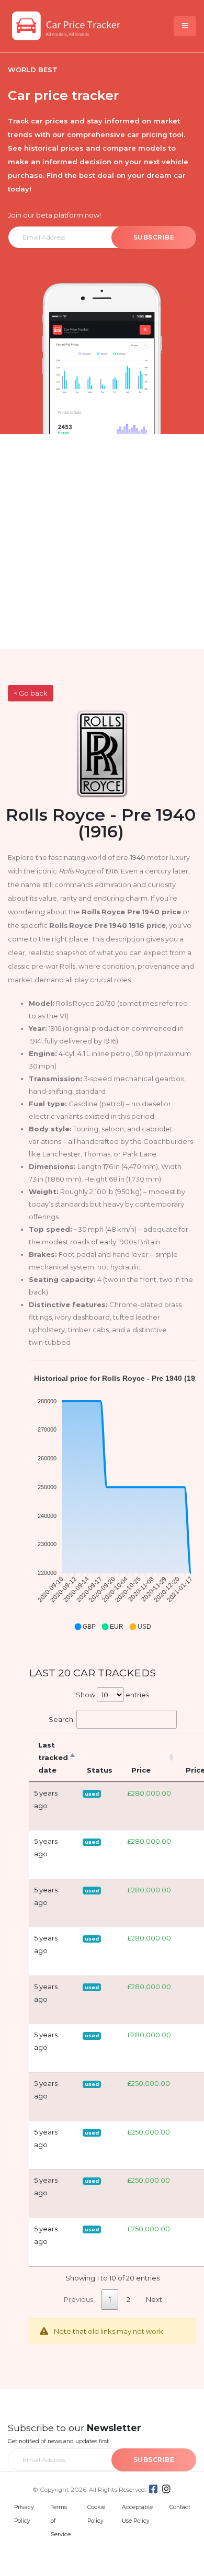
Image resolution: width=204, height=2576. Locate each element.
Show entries (112, 1695)
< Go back (30, 693)
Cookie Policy (96, 2514)
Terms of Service (61, 2521)
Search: (62, 1719)
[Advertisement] (102, 541)
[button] (85, 1627)
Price (141, 1770)
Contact (180, 2507)
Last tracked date (53, 1757)
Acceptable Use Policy (137, 2514)
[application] (112, 1503)
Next (154, 2299)
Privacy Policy (24, 2514)
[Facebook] (153, 2489)
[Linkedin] (166, 2489)
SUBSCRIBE (154, 237)
